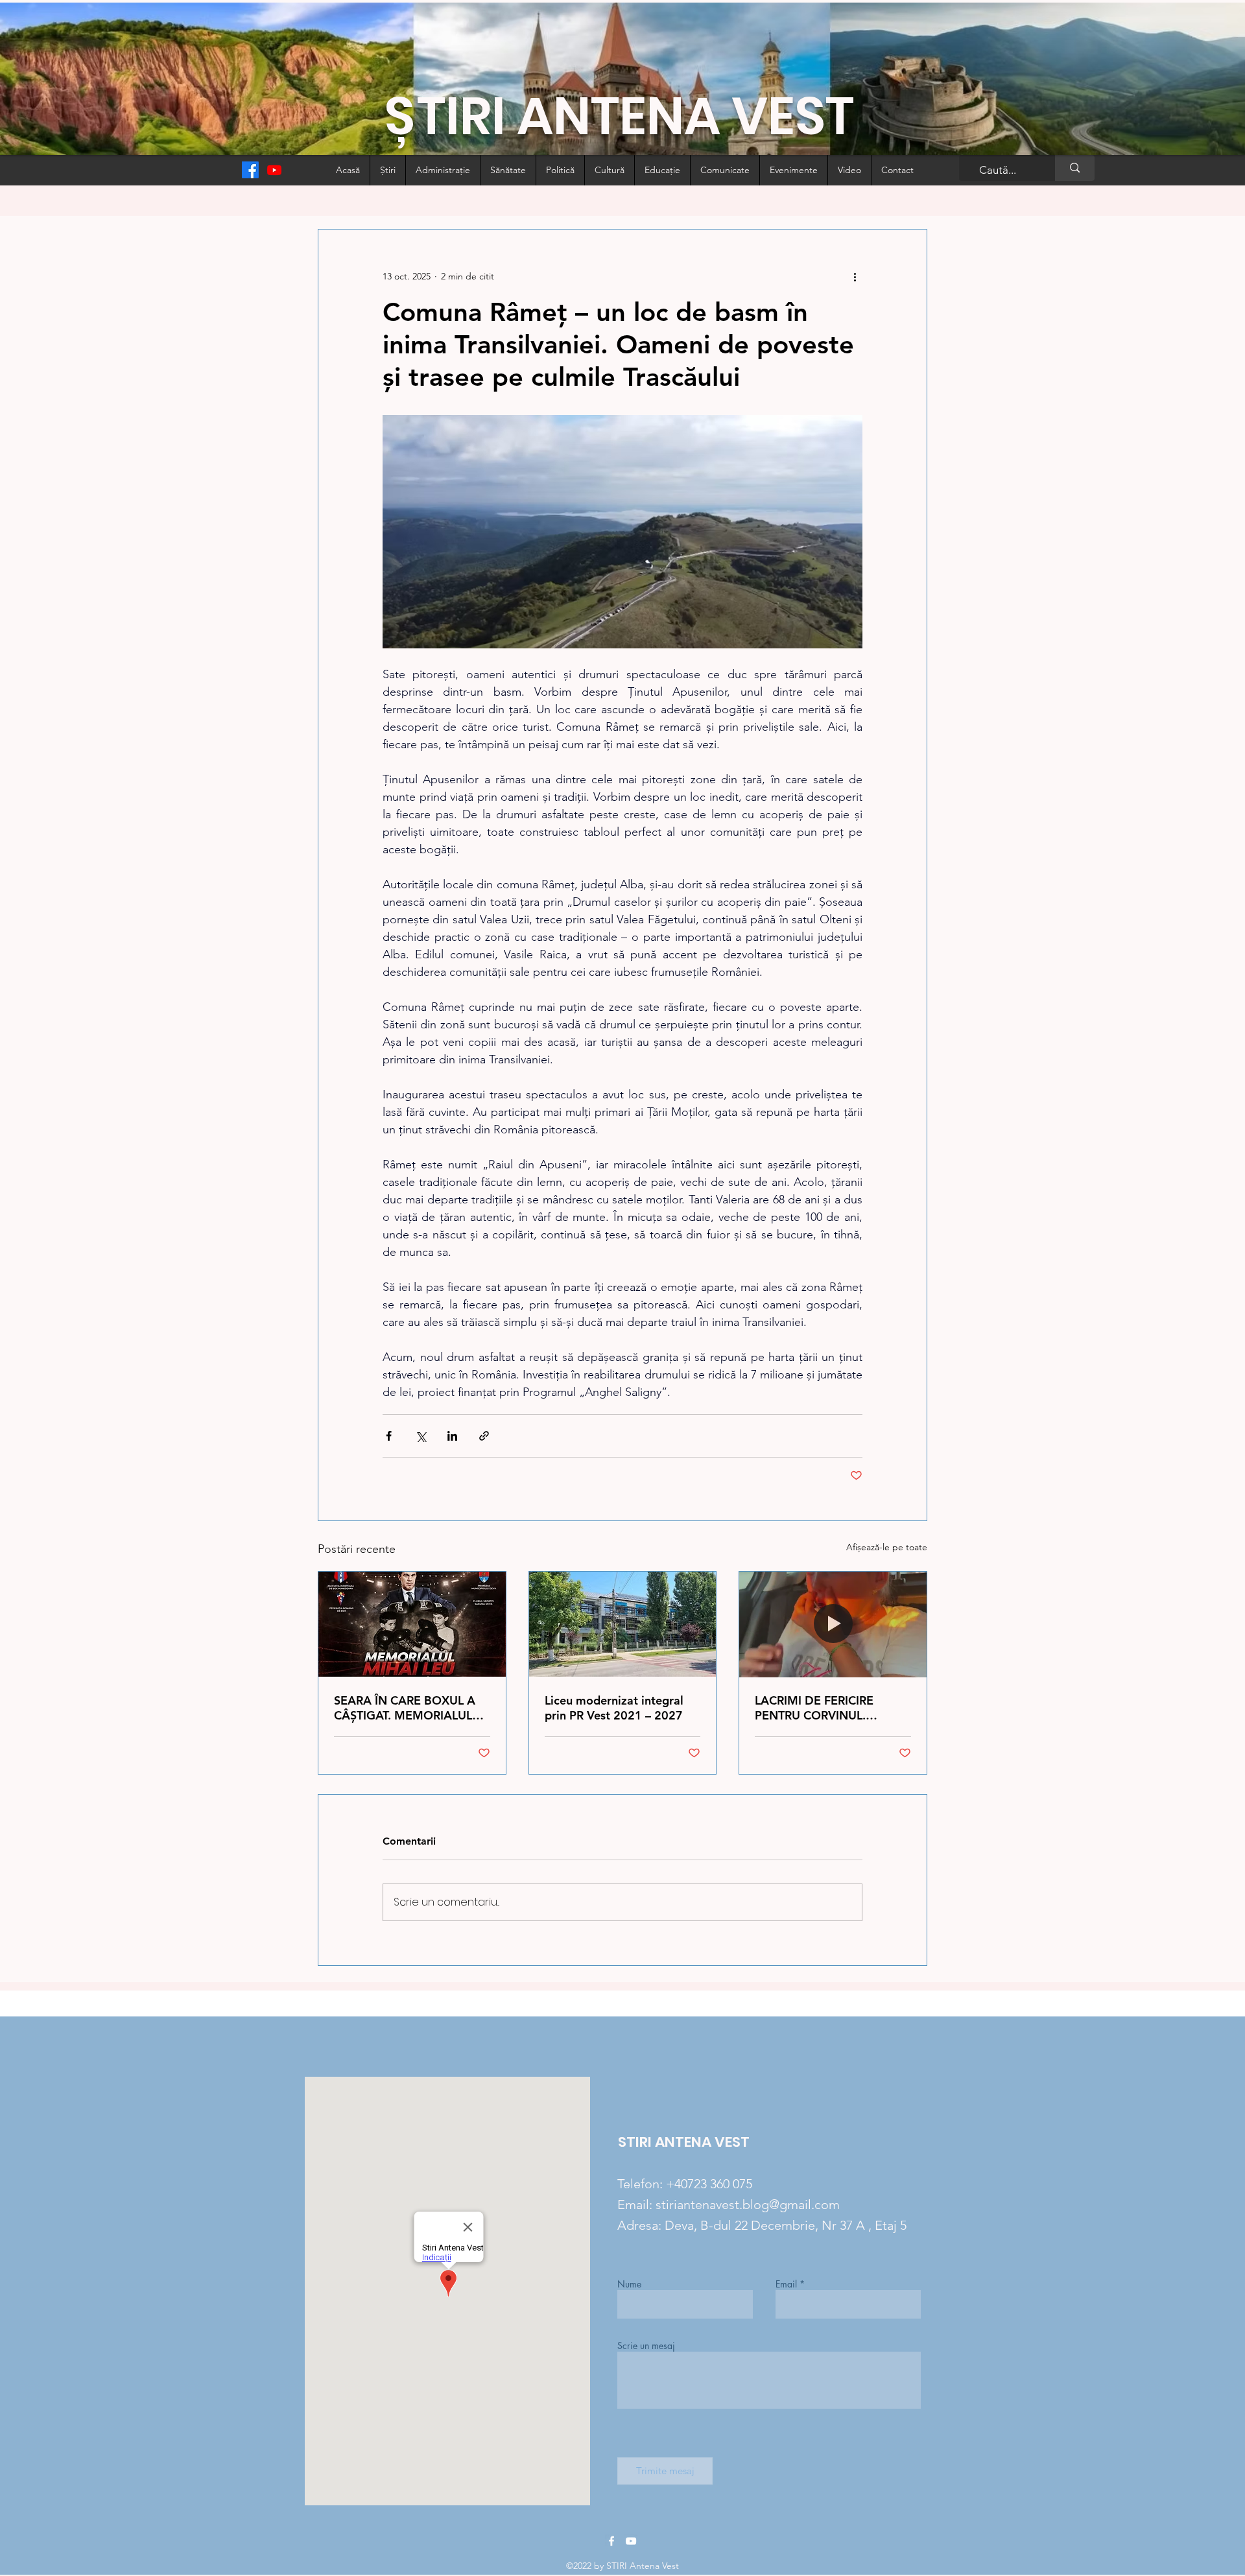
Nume (629, 2284)
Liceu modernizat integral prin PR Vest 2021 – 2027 (614, 1708)
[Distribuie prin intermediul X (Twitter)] (421, 1436)
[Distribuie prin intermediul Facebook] (389, 1436)
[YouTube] (631, 2541)
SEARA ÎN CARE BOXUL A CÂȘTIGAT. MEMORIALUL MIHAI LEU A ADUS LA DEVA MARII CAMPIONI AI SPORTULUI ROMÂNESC (407, 1708)
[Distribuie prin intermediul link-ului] (484, 1436)
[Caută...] (1075, 168)
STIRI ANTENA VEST (684, 2142)
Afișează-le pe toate (887, 1547)
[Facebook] (250, 170)
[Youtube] (274, 170)
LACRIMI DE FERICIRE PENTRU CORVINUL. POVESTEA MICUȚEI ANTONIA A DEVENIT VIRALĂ (814, 1708)
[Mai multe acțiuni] (855, 276)
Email (786, 2284)
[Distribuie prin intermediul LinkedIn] (452, 1436)
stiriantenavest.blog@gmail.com (748, 2204)
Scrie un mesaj (646, 2346)
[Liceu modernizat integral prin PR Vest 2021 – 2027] (623, 1624)
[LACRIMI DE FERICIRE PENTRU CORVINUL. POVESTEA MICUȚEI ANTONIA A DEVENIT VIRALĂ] (833, 1624)
